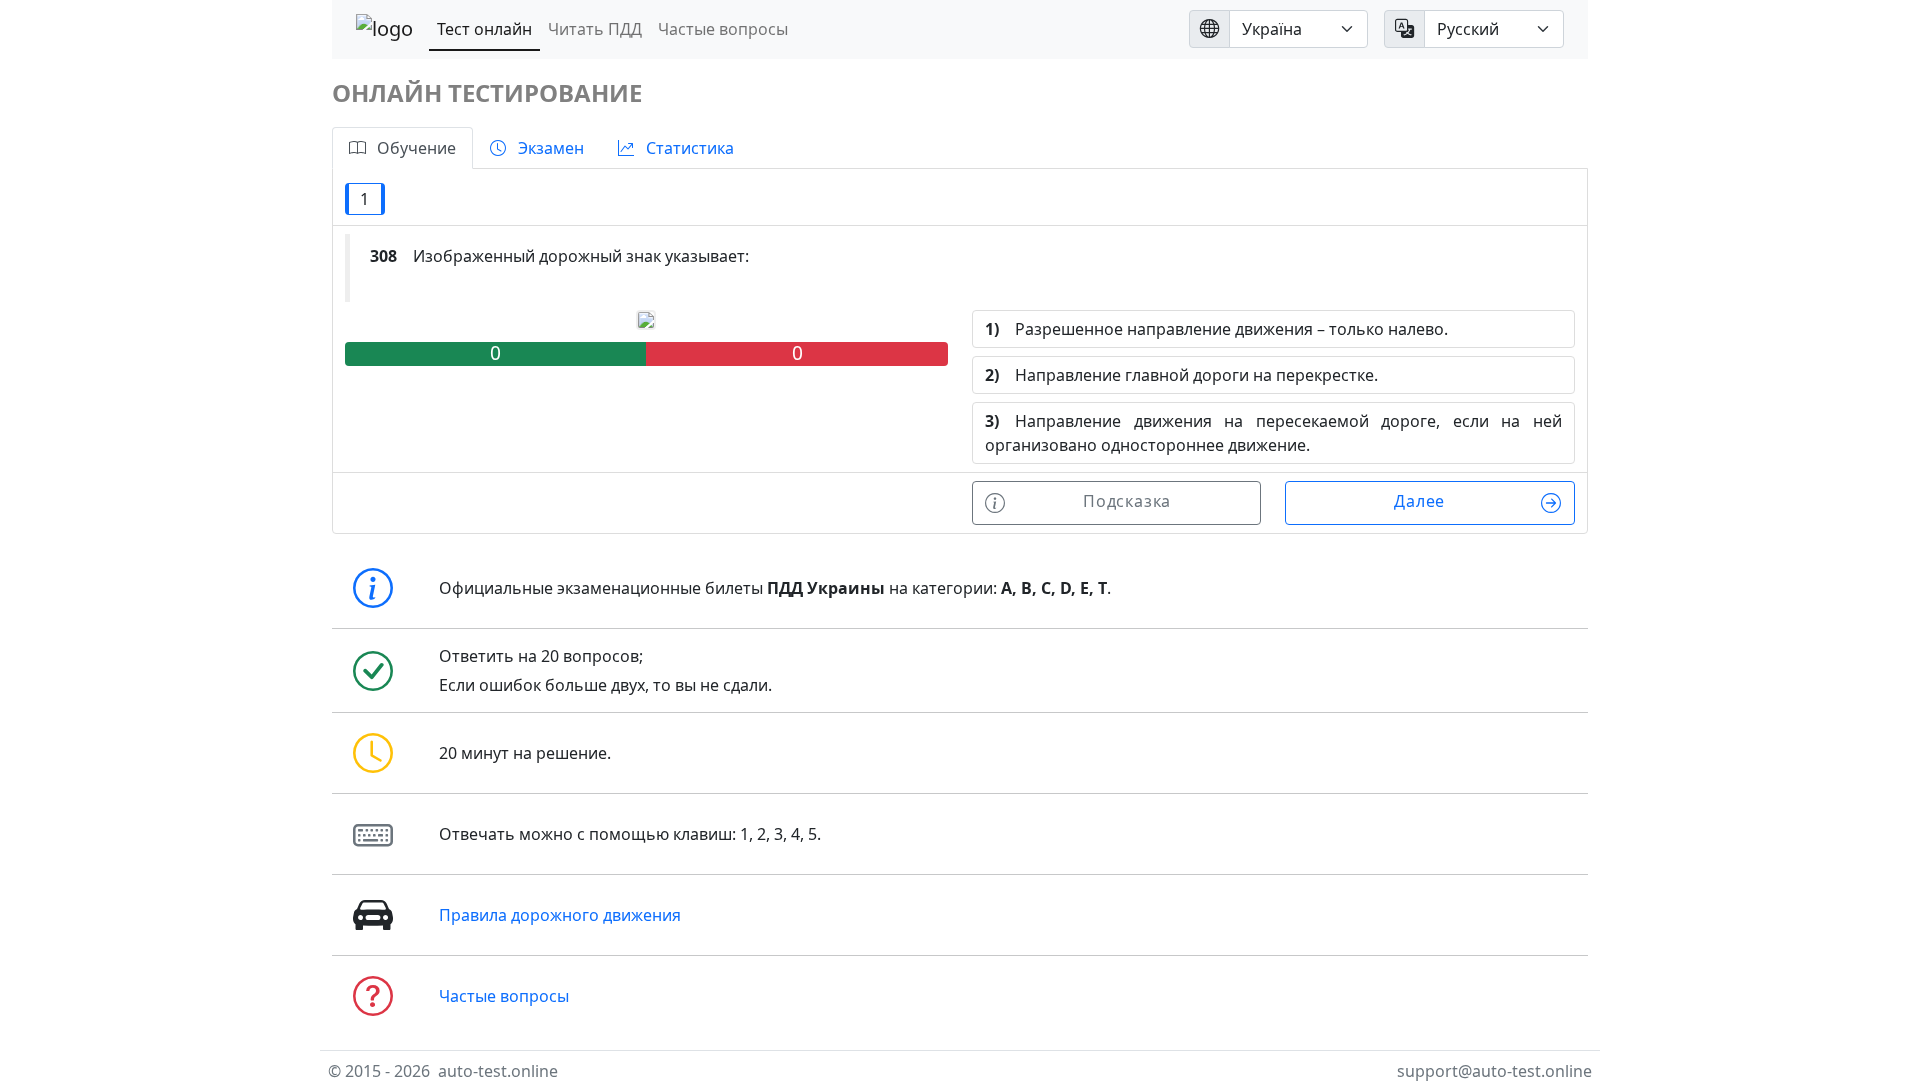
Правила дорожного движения (560, 915)
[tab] (402, 148)
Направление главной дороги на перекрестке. (1181, 375)
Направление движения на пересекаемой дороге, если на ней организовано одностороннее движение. (1273, 433)
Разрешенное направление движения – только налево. (1216, 329)
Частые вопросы (723, 29)
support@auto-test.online (1494, 1071)
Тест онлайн (484, 29)
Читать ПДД (595, 29)
